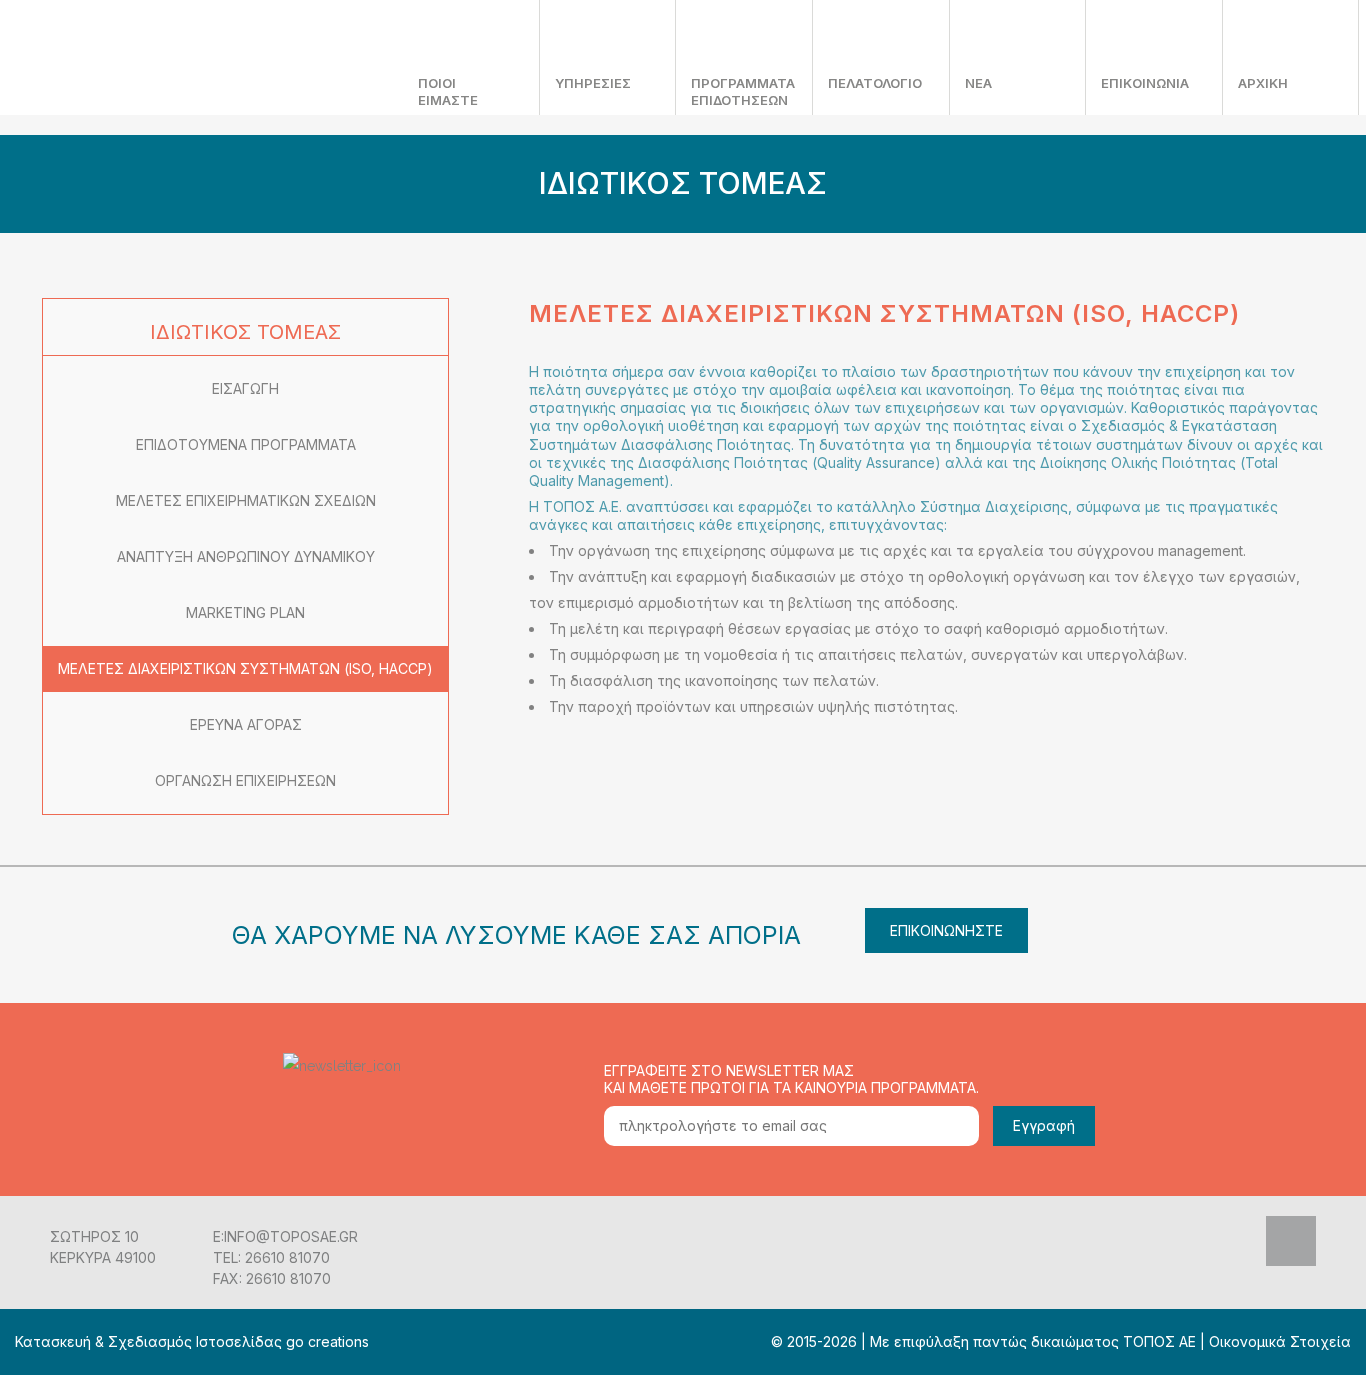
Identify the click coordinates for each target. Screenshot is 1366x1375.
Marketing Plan (245, 612)
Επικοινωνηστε (946, 930)
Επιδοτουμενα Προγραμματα (246, 444)
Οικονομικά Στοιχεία (1280, 1341)
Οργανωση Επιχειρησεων (245, 780)
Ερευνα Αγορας (246, 724)
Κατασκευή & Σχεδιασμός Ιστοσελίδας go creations (192, 1341)
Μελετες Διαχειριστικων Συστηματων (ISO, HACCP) (245, 668)
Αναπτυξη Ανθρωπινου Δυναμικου (246, 556)
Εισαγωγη (245, 388)
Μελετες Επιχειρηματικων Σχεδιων (246, 500)
